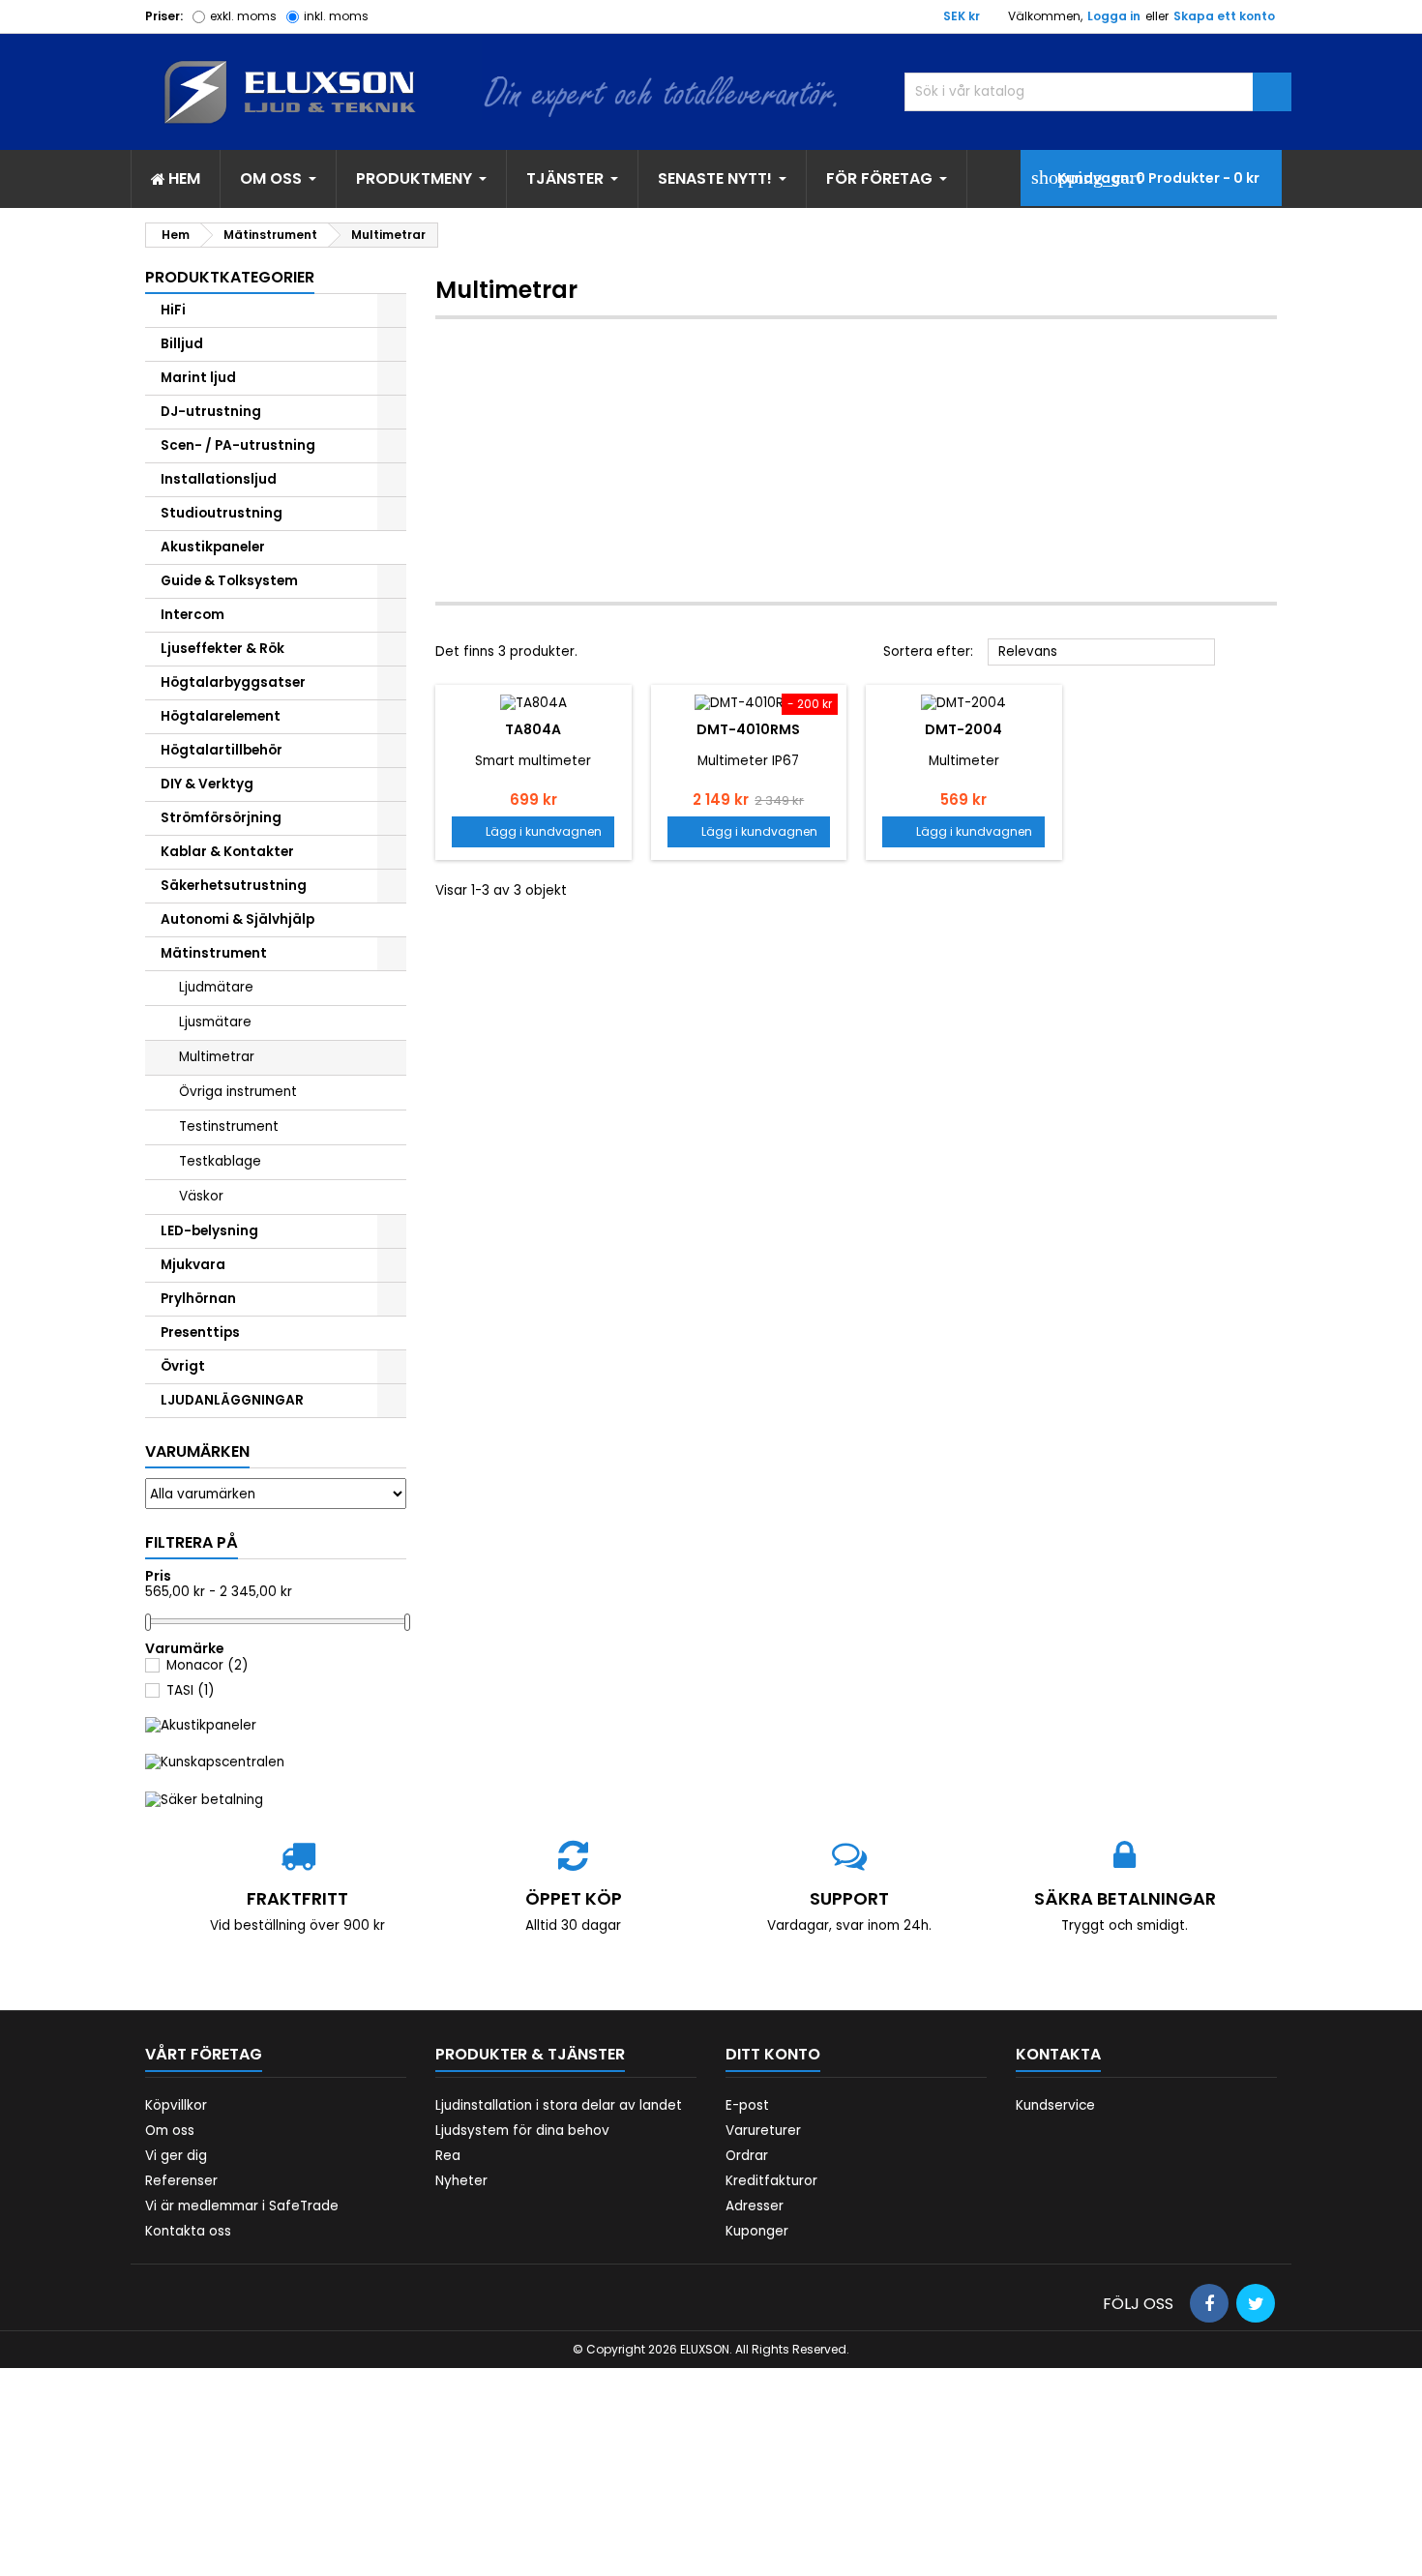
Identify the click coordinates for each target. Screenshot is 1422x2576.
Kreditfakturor (771, 2181)
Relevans (1102, 653)
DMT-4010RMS (748, 729)
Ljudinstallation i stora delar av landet (559, 2105)
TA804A (533, 729)
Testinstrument (229, 1126)
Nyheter (461, 2181)
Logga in (1114, 16)
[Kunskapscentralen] (215, 1762)
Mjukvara (193, 1265)
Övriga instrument (238, 1092)
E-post (747, 2105)
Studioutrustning (222, 513)
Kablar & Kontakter (227, 852)
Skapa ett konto (1224, 16)
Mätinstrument (214, 953)
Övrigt (183, 1366)
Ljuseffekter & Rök (222, 649)
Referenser (181, 2181)
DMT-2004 (963, 729)
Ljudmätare (216, 987)
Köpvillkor (176, 2105)
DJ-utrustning (211, 412)
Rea (448, 2156)
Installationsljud (219, 479)
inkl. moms (336, 16)
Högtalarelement (221, 716)
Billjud (182, 344)
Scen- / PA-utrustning (238, 445)
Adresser (755, 2206)
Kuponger (757, 2231)
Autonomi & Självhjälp (237, 919)
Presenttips (200, 1332)
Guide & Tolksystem (229, 581)
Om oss (170, 2131)
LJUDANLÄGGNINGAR (232, 1400)
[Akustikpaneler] (201, 1725)
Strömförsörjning (221, 818)
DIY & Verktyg (207, 784)
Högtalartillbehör (222, 750)
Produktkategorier (230, 277)
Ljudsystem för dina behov (522, 2131)
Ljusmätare (215, 1022)
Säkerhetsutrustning (234, 886)
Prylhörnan (198, 1299)
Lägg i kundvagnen (533, 831)
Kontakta (1058, 2054)
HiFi (173, 310)
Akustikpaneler (213, 547)
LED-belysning (209, 1231)
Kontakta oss (188, 2231)
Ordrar (747, 2156)
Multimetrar (217, 1057)
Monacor (207, 1665)
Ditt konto (773, 2054)
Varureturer (763, 2131)
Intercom (193, 615)
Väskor (201, 1196)
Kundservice (1055, 2105)
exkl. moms (243, 16)
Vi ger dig (176, 2156)
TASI (191, 1690)
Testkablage (220, 1161)
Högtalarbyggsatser (233, 682)
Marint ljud (198, 378)
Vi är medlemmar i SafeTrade (242, 2206)
